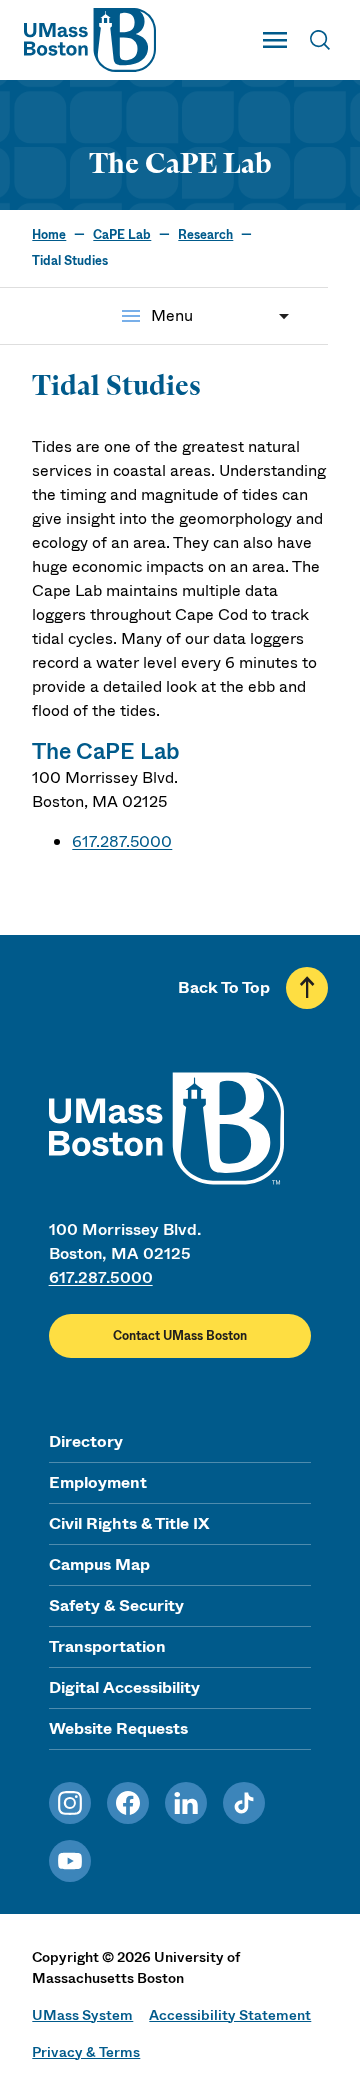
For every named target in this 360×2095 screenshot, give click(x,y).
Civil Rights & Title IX (129, 1523)
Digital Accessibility (124, 1687)
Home (49, 235)
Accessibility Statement (230, 2015)
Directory (86, 1441)
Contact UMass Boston (180, 1336)
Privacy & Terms (86, 2052)
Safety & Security (116, 1605)
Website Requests (118, 1728)
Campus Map (99, 1564)
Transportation (107, 1646)
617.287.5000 (122, 841)
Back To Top (224, 987)
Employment (98, 1482)
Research (205, 235)
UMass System (82, 2015)
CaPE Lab (122, 235)
